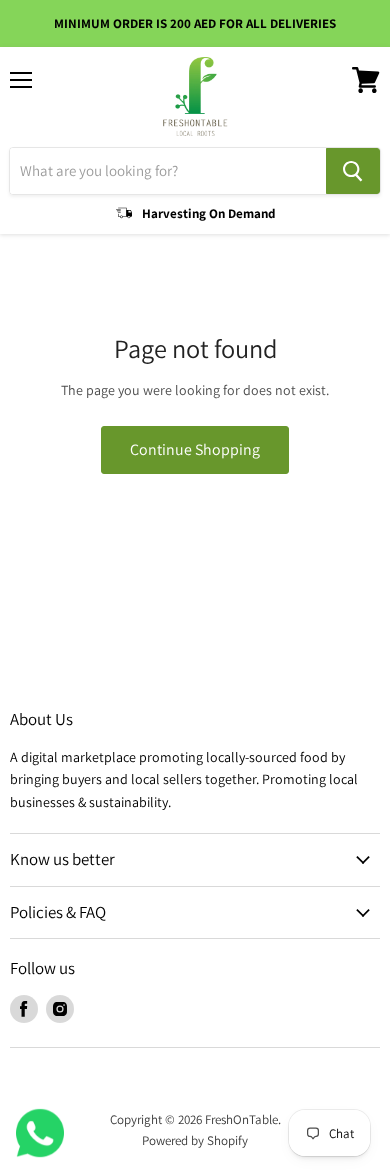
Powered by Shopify (195, 1140)
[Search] (353, 171)
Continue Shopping (195, 449)
